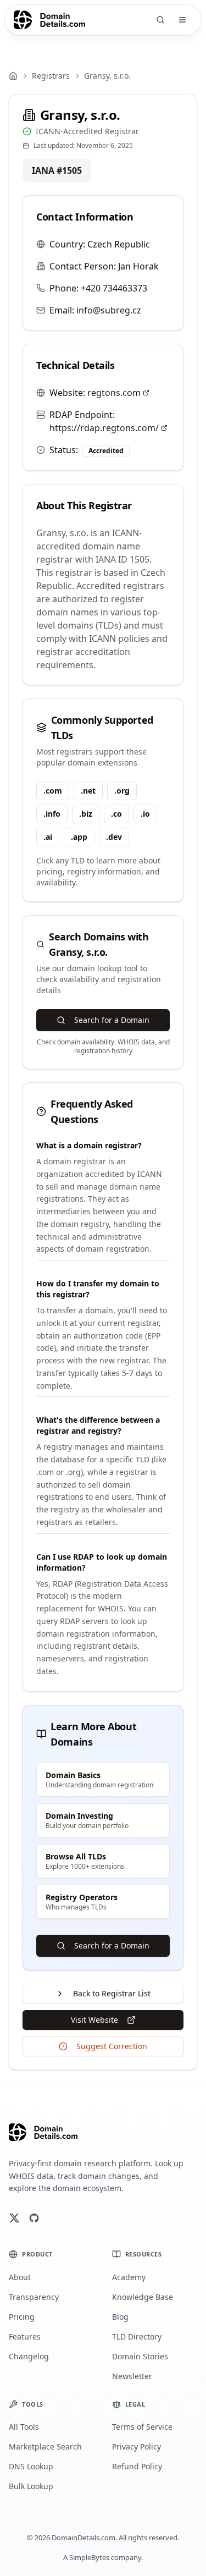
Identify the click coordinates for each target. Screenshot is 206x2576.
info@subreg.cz (109, 310)
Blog (120, 2317)
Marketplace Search (45, 2446)
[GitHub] (34, 2218)
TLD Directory (137, 2336)
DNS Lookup (31, 2466)
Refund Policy (137, 2466)
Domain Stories (140, 2356)
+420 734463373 (114, 288)
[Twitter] (14, 2218)
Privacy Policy (137, 2446)
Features (25, 2336)
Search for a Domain (112, 1020)
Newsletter (132, 2376)
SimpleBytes (89, 2557)
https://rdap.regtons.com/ (104, 428)
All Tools (24, 2427)
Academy (129, 2277)
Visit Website (94, 2020)
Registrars (51, 76)
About (20, 2277)
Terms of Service (142, 2427)
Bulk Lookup (31, 2486)
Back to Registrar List (112, 1993)
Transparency (34, 2297)
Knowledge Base (143, 2297)
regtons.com (114, 393)
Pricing (22, 2317)
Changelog (29, 2356)
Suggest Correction (112, 2046)
